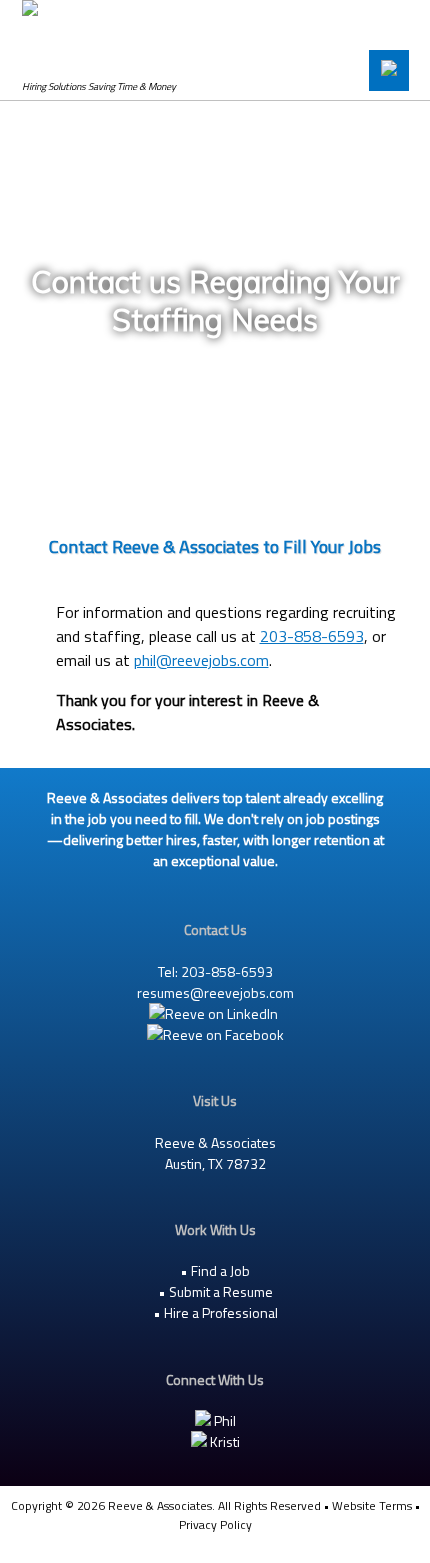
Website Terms (372, 1505)
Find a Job (220, 1270)
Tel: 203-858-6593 (215, 971)
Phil (223, 1420)
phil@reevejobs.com (201, 660)
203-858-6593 (312, 636)
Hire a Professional (221, 1312)
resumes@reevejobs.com (215, 992)
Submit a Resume (221, 1291)
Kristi (223, 1441)
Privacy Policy (215, 1524)
